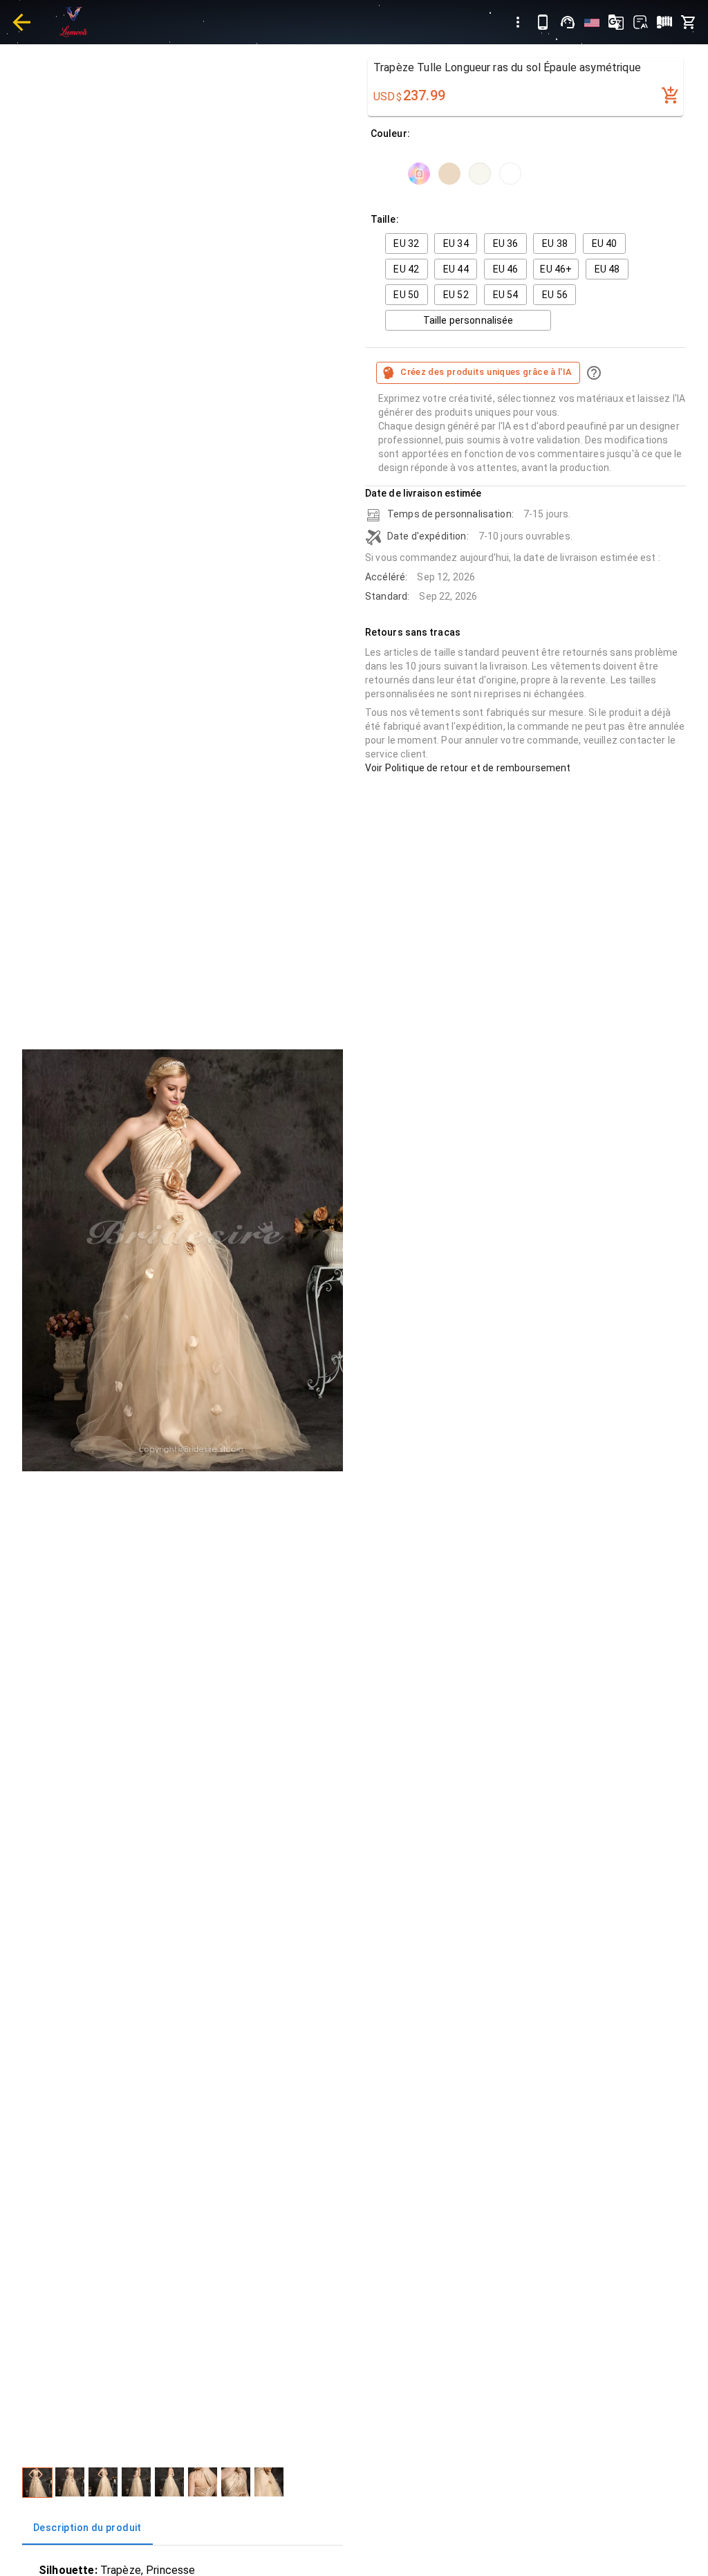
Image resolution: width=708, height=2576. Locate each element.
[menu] (518, 22)
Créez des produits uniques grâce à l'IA (486, 372)
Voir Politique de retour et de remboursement (468, 768)
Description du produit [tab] (87, 2528)
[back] (21, 22)
